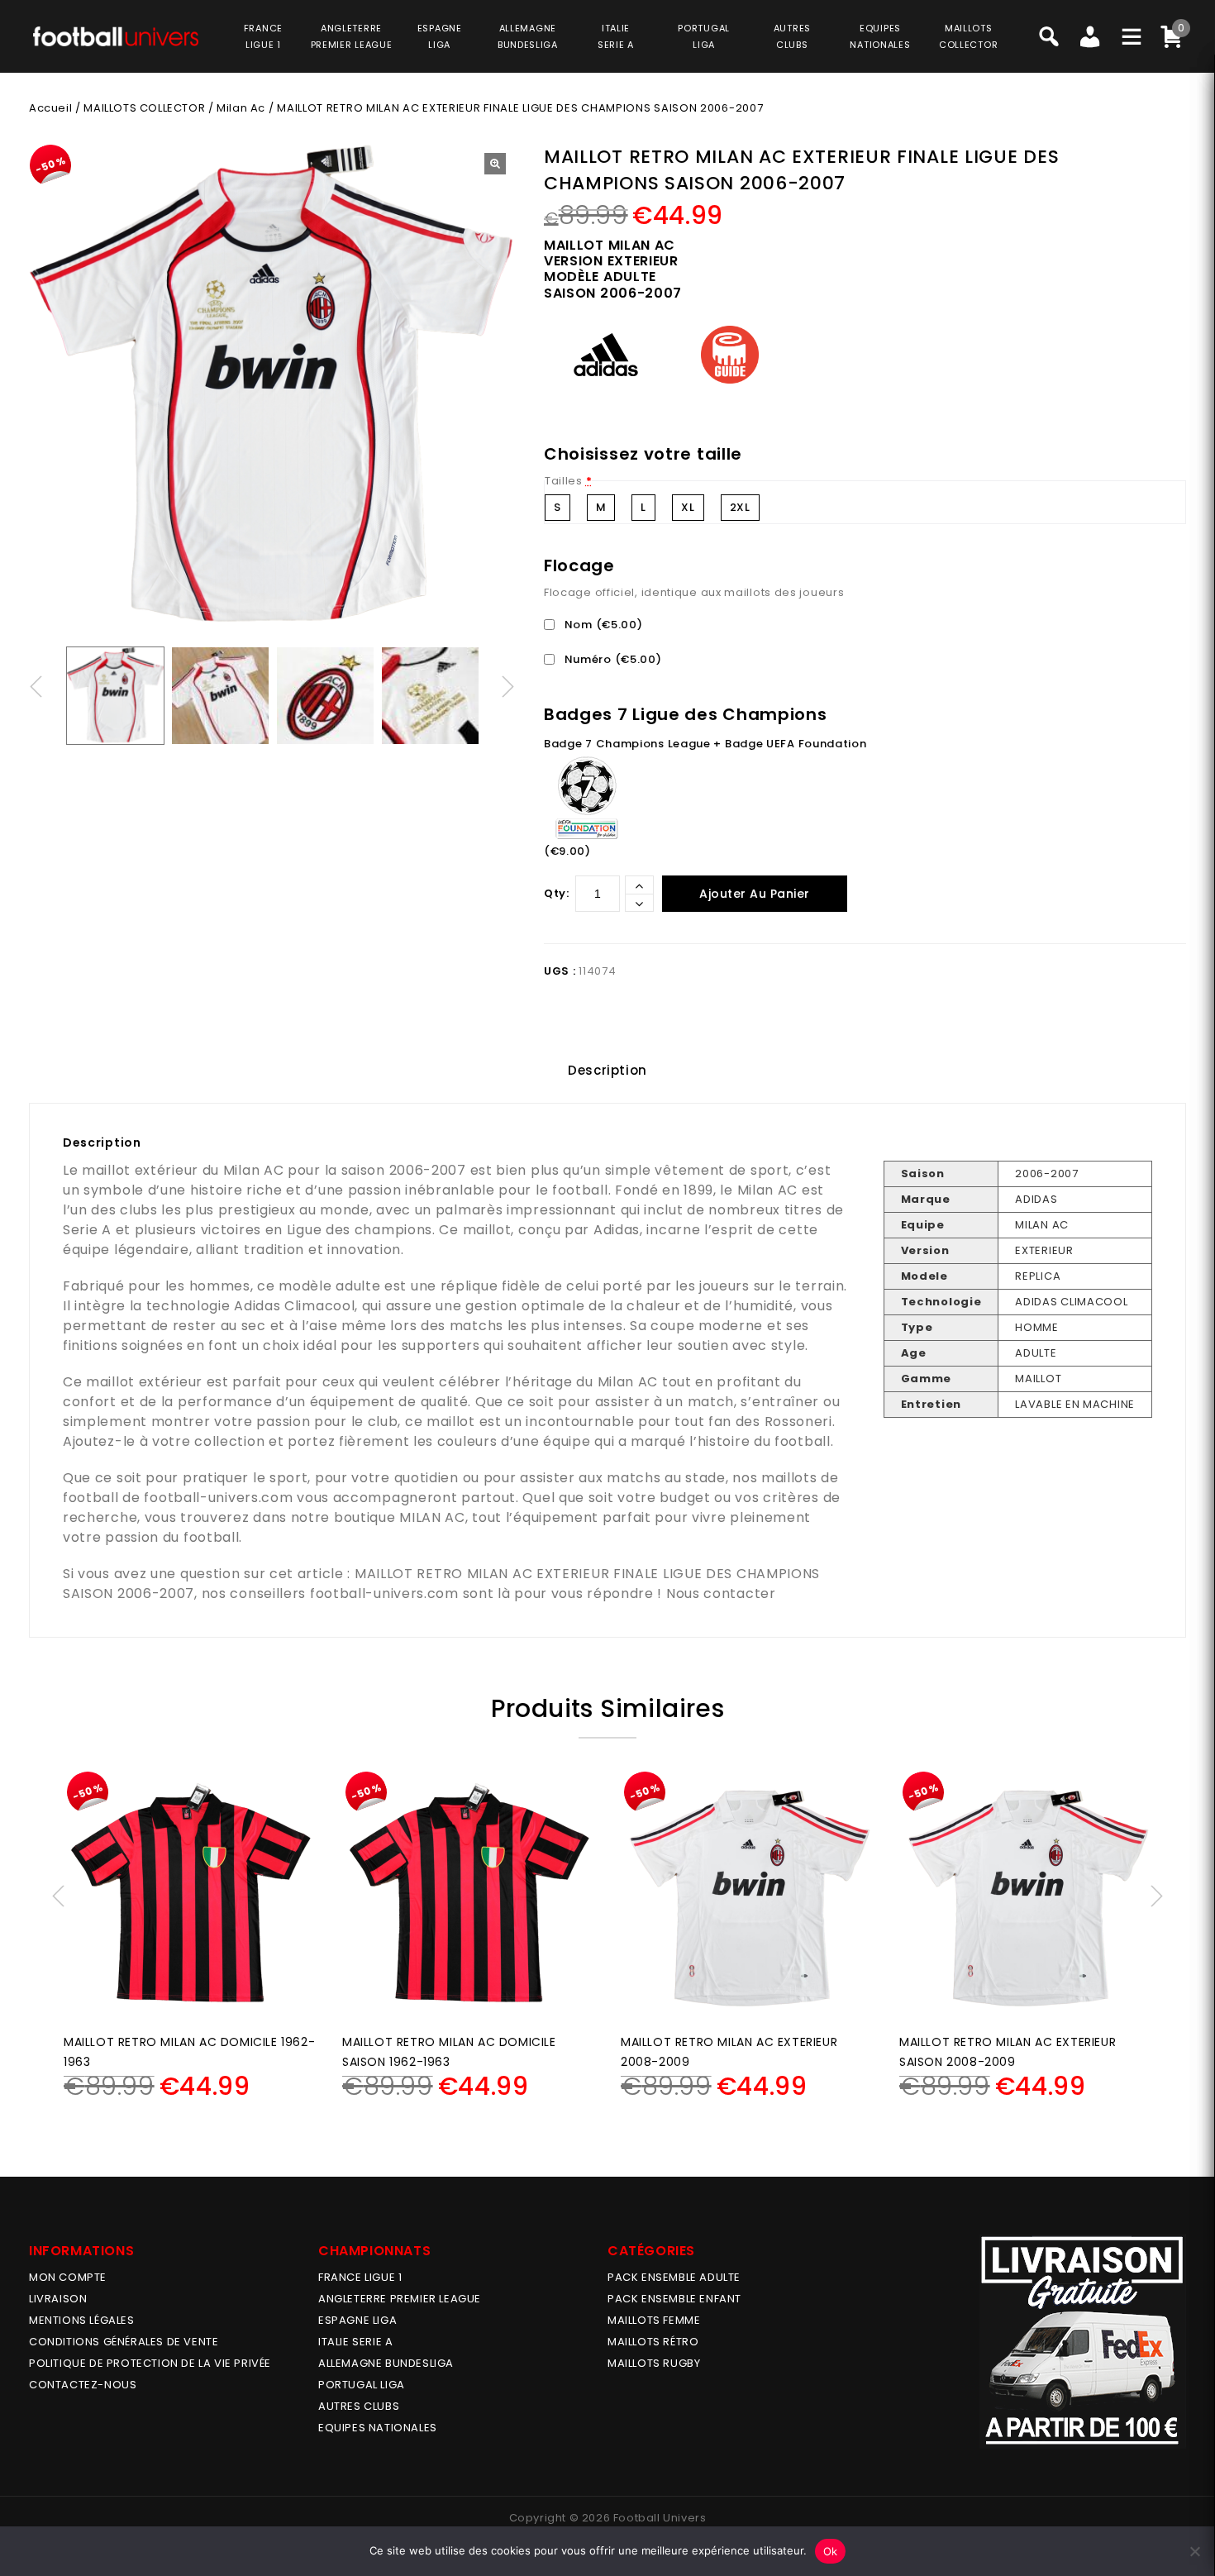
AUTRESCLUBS (792, 36)
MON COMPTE (68, 2277)
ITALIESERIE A (616, 36)
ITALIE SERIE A (355, 2342)
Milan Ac (241, 108)
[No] (1194, 2551)
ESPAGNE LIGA (357, 2320)
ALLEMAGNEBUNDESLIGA (528, 36)
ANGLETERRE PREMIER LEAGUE (352, 36)
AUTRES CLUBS (359, 2406)
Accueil (50, 108)
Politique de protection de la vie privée (150, 2363)
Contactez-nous (83, 2385)
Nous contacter (721, 1593)
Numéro (612, 659)
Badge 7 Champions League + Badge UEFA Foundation (705, 744)
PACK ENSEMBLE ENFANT (674, 2299)
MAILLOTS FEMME (654, 2320)
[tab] (607, 1071)
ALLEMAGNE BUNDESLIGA (386, 2363)
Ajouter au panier (755, 894)
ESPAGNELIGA (440, 36)
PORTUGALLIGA (704, 36)
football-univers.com (218, 1498)
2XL (740, 507)
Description (607, 1070)
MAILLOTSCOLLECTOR (968, 36)
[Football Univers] (116, 35)
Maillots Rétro (653, 2342)
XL (688, 507)
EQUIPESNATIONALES (880, 36)
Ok (831, 2551)
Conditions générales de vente (124, 2342)
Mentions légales (82, 2320)
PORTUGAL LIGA (362, 2385)
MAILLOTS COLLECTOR (144, 108)
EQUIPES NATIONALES (378, 2428)
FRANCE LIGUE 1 (360, 2277)
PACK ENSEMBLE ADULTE (674, 2277)
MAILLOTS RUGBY (654, 2363)
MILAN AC (432, 1517)
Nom (602, 625)
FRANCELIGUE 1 (263, 36)
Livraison (58, 2299)
